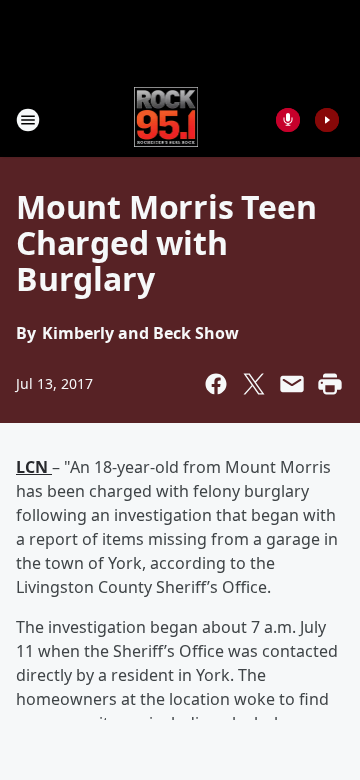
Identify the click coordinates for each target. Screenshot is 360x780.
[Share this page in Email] (292, 384)
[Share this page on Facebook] (216, 384)
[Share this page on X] (254, 384)
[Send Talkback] (288, 120)
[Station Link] (166, 119)
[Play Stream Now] (327, 120)
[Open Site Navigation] (28, 120)
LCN (34, 467)
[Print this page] (330, 384)
